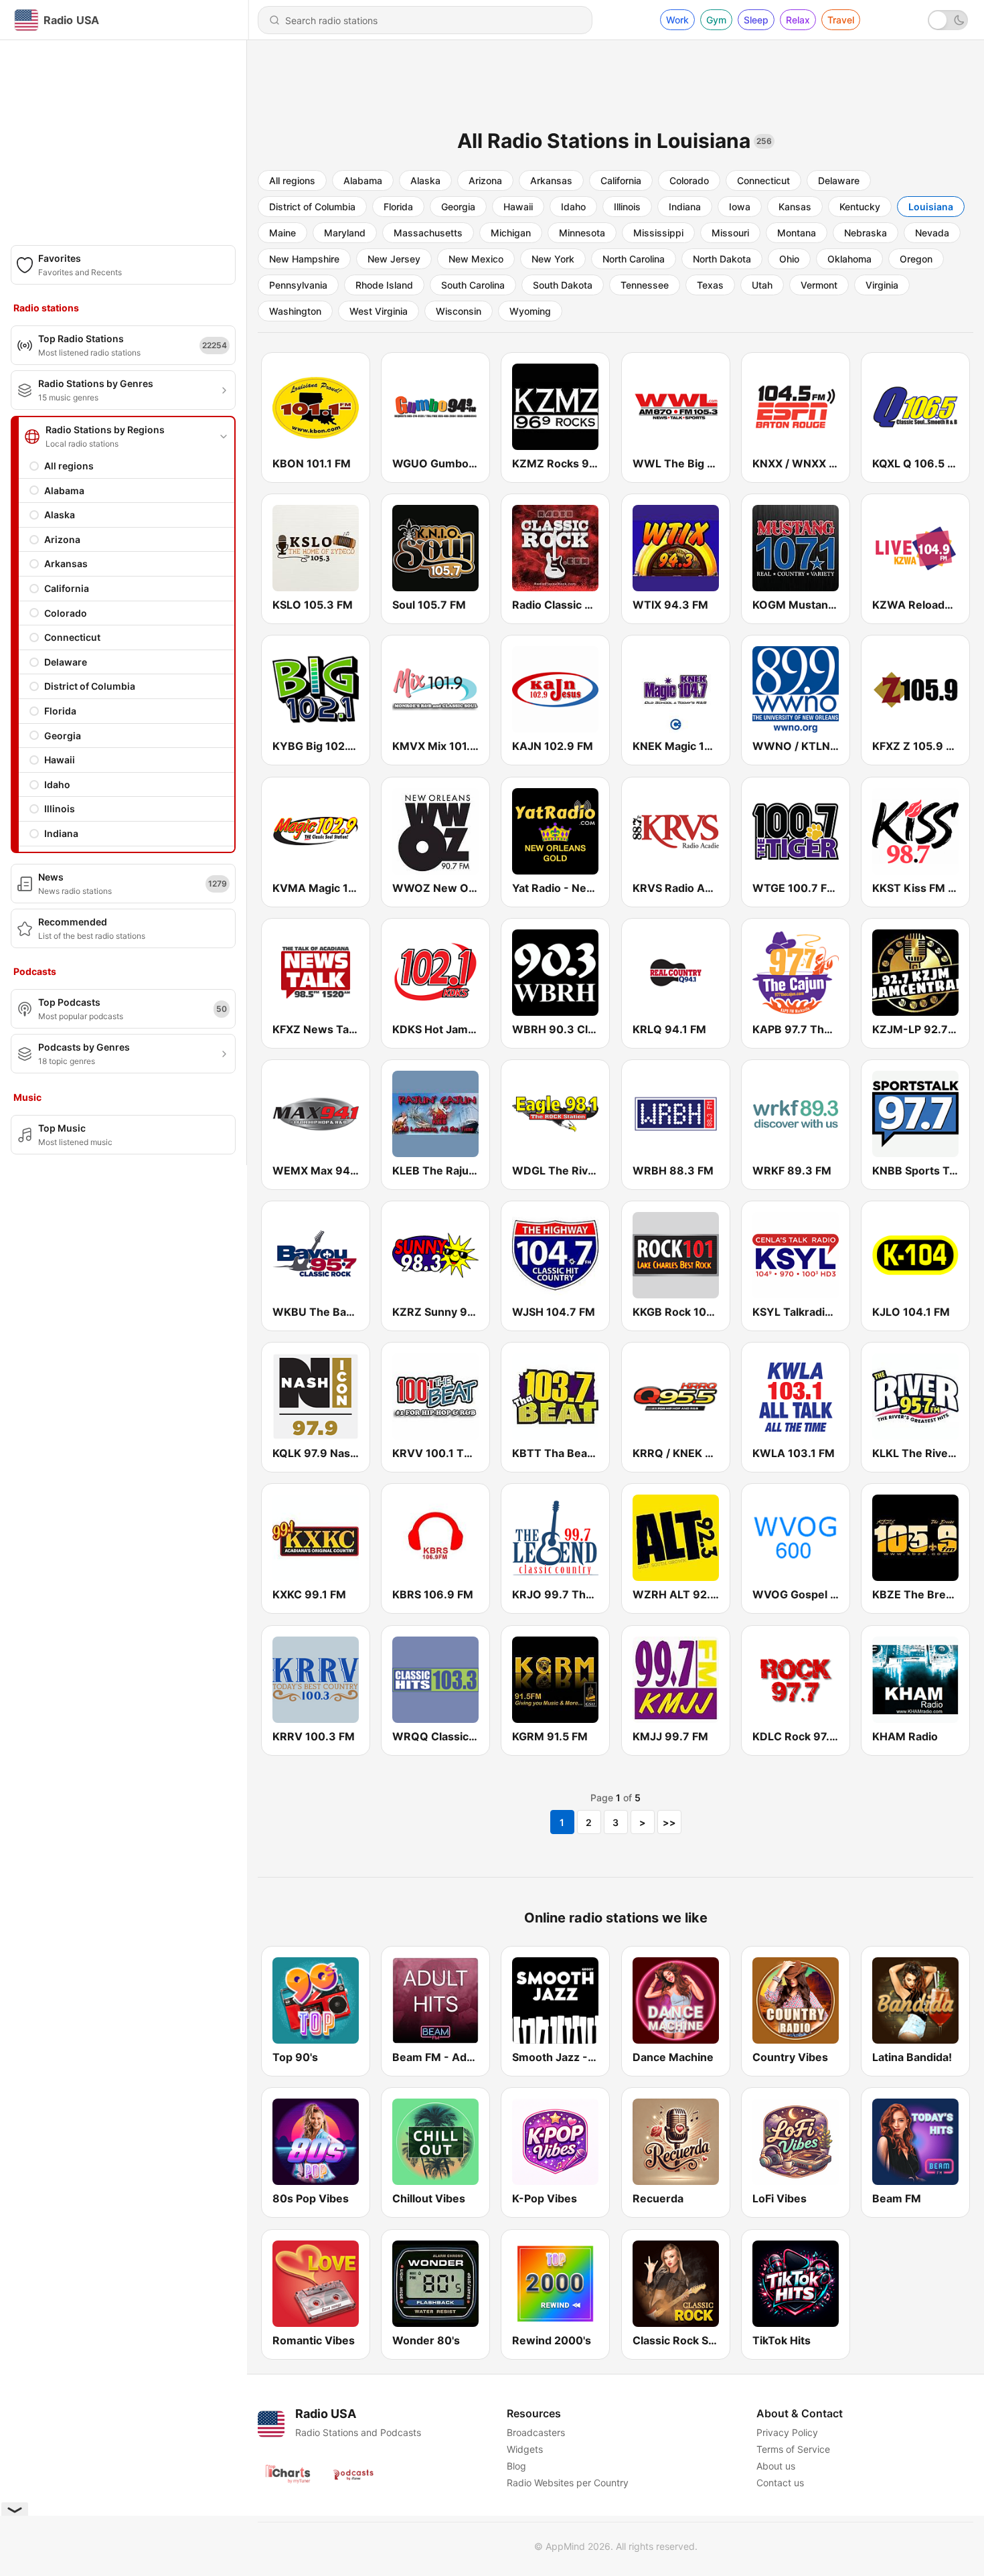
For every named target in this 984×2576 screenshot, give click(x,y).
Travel (841, 20)
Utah (762, 285)
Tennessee (645, 285)
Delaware (66, 662)
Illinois (60, 809)
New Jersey (394, 259)
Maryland (345, 233)
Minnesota (582, 233)
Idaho (57, 784)
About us (776, 2466)
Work (677, 20)
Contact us (780, 2483)
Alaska (60, 515)
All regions (69, 466)
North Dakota (722, 259)
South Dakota (563, 285)
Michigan (511, 233)
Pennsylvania (298, 285)
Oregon (916, 259)
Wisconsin (459, 311)
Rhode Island (384, 285)
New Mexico (476, 259)
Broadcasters (536, 2432)
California (67, 588)
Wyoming (530, 311)
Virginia (882, 285)
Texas (710, 285)
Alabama (64, 490)
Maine (282, 233)
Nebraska (866, 233)
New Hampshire (304, 259)
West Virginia (379, 311)
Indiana (61, 833)
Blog (516, 2466)
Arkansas (66, 563)
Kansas (795, 207)
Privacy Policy (787, 2432)
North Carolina (634, 259)
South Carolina (473, 285)
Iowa (740, 207)
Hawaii (60, 760)
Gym (716, 20)
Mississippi (658, 233)
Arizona (62, 539)
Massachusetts (428, 233)
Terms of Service (793, 2449)
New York (553, 259)
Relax (798, 20)
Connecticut (72, 637)
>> (669, 1822)
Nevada (932, 233)
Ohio (789, 259)
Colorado (66, 613)
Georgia (63, 736)
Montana (797, 233)
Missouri (730, 233)
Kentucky (860, 207)
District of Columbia (90, 686)
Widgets (525, 2449)
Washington (295, 311)
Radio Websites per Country (568, 2483)
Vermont (819, 285)
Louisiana (931, 207)
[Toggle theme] (948, 20)
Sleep (756, 20)
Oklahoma (849, 259)
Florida (60, 711)
